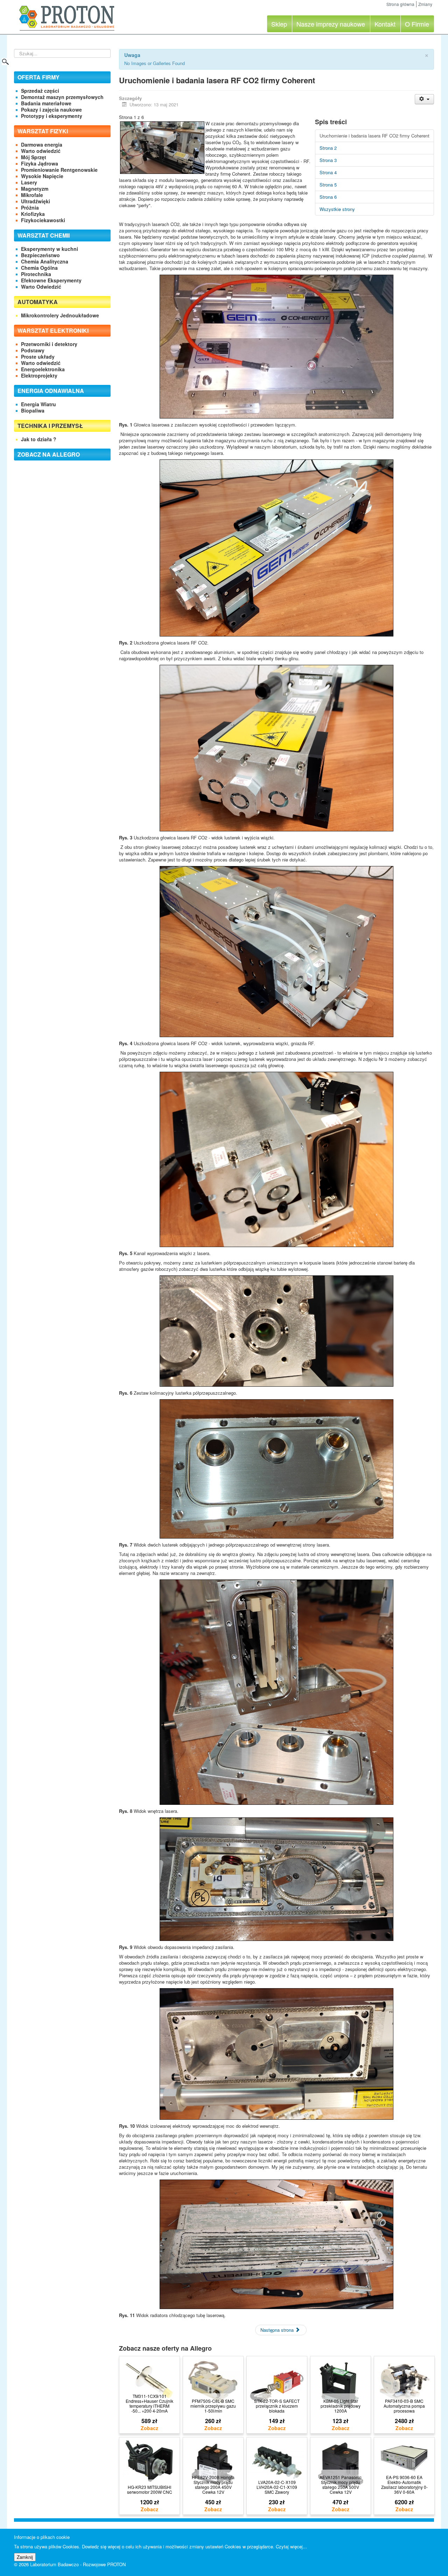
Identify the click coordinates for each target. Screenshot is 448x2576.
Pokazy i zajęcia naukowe (51, 110)
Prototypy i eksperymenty (52, 116)
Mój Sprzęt (34, 157)
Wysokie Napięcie (42, 176)
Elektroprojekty (39, 375)
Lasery (29, 182)
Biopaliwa (33, 410)
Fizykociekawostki (43, 220)
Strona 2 (328, 148)
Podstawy (33, 350)
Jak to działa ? (39, 439)
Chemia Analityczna (45, 261)
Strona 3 (328, 160)
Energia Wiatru (38, 404)
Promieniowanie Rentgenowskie (59, 170)
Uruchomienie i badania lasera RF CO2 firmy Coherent (374, 136)
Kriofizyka (33, 214)
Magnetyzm (35, 189)
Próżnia (30, 207)
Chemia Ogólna (39, 268)
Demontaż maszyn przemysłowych (62, 97)
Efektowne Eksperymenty (51, 280)
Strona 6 (328, 197)
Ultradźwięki (36, 201)
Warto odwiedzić (41, 151)
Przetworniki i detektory (49, 344)
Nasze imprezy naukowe (331, 24)
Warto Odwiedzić (41, 287)
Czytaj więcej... (291, 2546)
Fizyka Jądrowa (40, 163)
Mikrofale (32, 195)
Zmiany (425, 4)
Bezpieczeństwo (40, 255)
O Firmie (417, 24)
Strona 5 (328, 185)
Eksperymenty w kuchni (50, 249)
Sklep (279, 24)
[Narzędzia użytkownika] (424, 99)
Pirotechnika (36, 274)
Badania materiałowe (46, 103)
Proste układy (38, 357)
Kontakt (385, 24)
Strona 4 (328, 172)
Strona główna (400, 4)
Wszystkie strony (337, 209)
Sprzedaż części (40, 91)
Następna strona (278, 2330)
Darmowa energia (42, 145)
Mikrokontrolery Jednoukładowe (60, 315)
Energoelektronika (43, 369)
